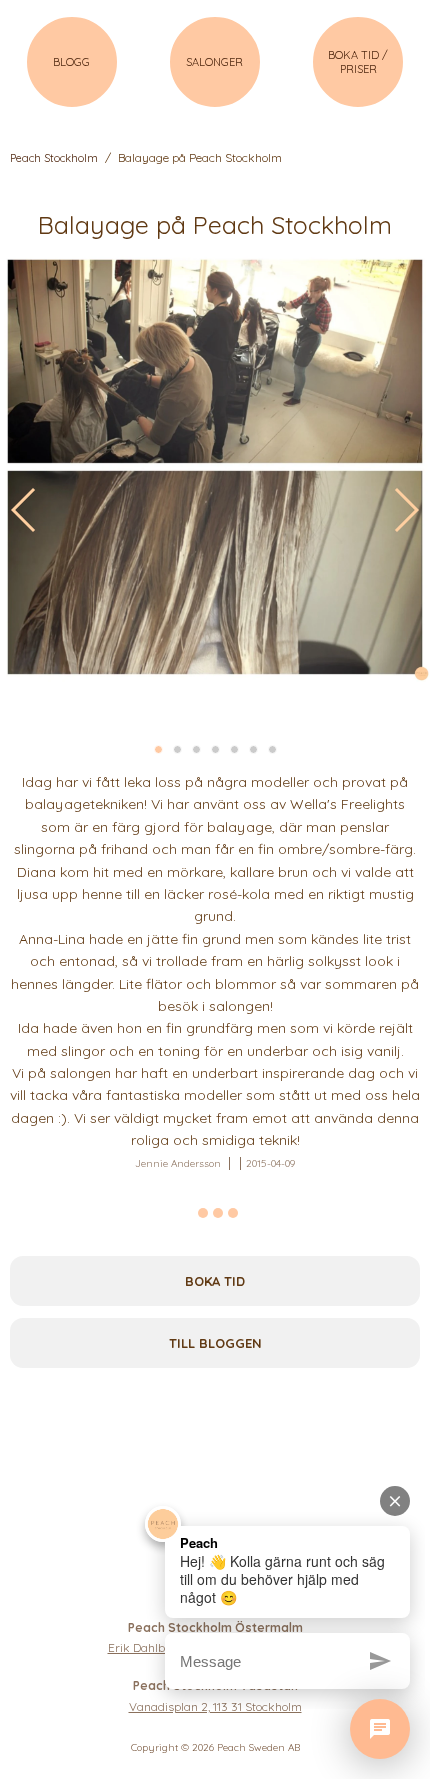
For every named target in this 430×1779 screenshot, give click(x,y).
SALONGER (214, 62)
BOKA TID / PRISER (358, 62)
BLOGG (71, 62)
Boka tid (215, 1281)
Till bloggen (215, 1343)
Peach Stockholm (54, 158)
